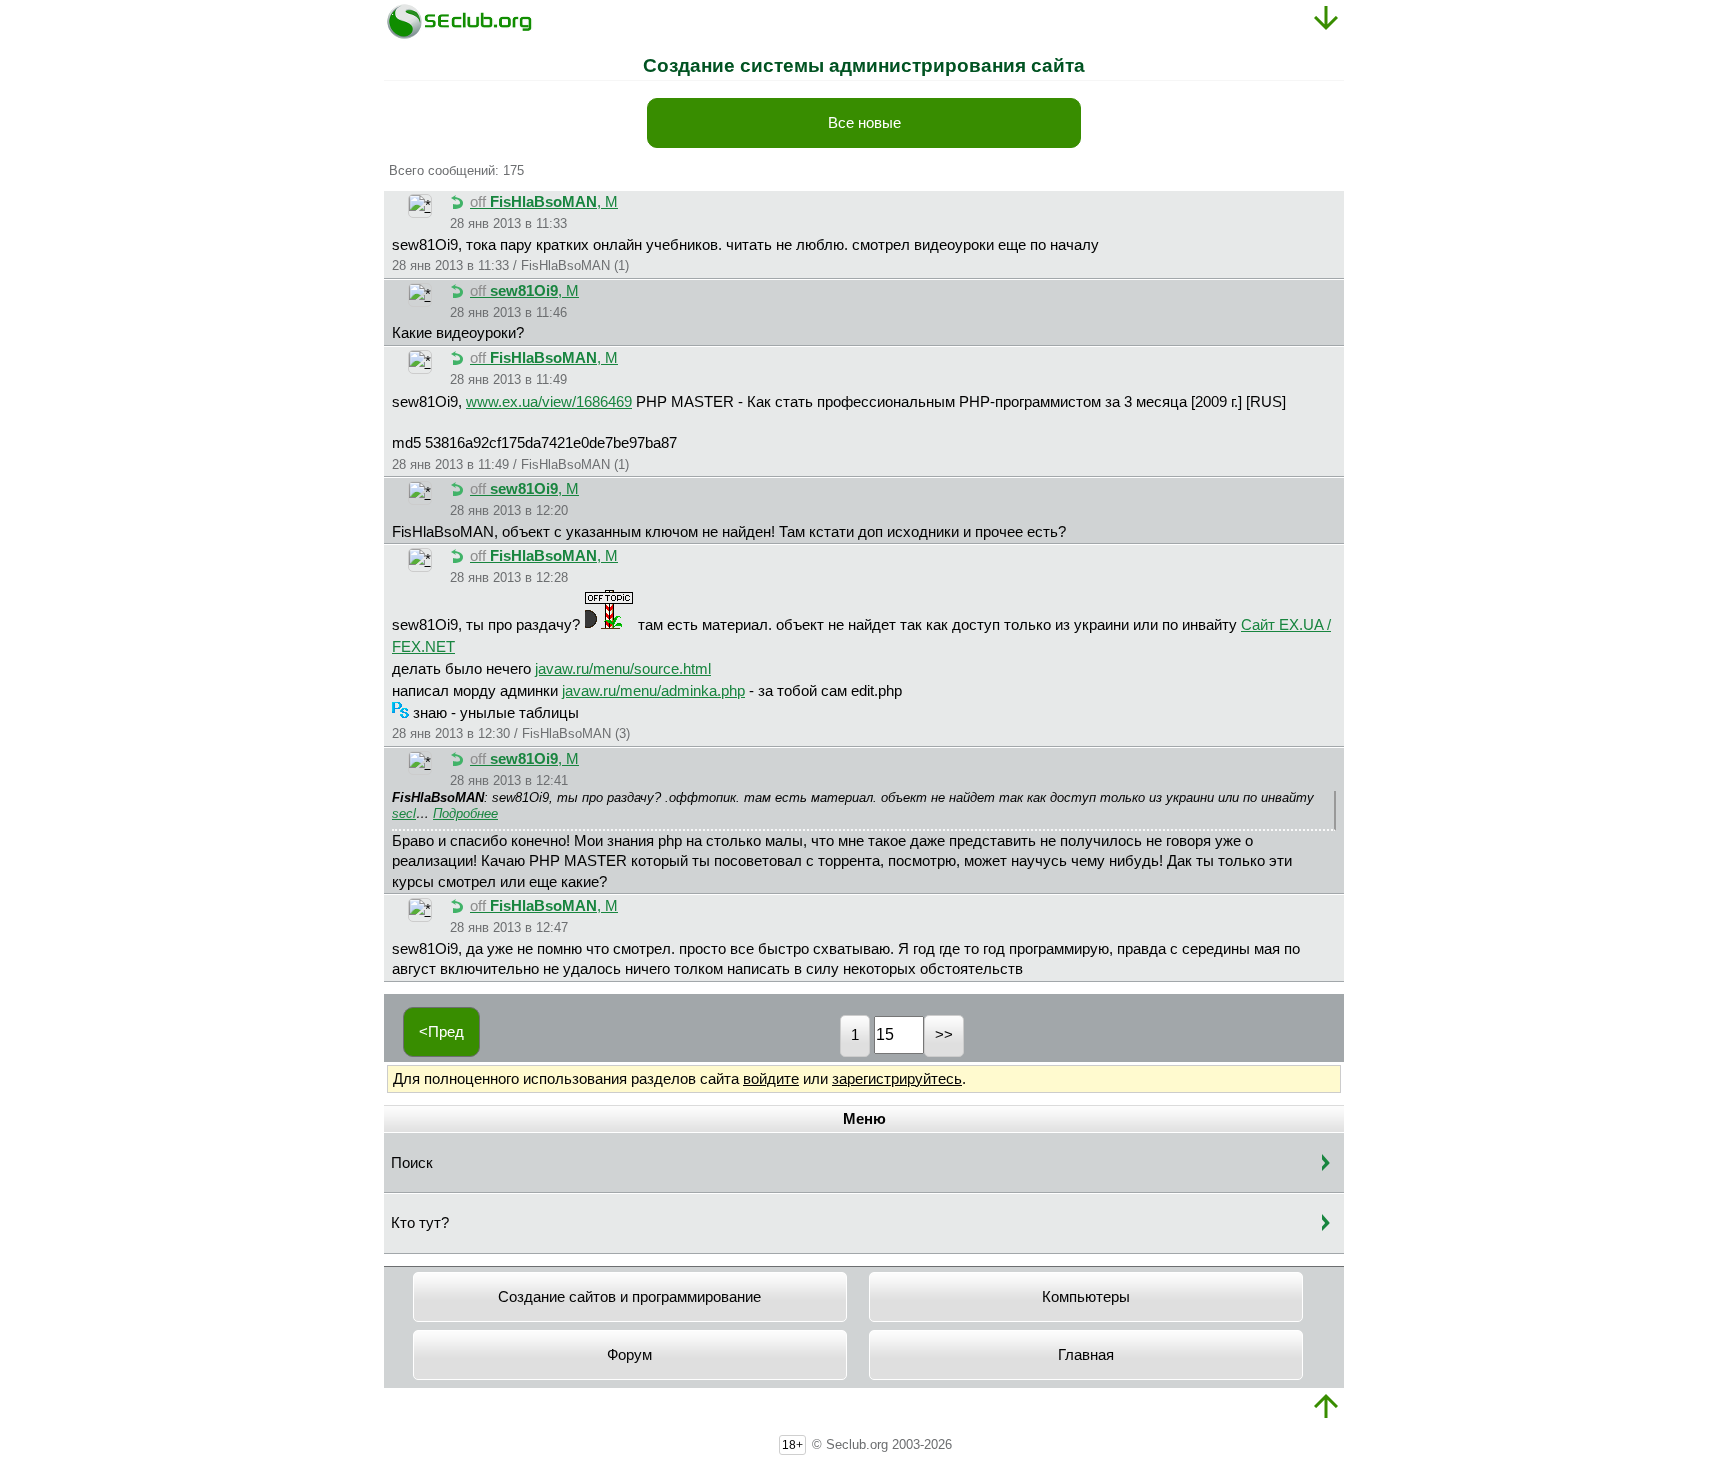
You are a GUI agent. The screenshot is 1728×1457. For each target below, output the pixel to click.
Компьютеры (1086, 1297)
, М (544, 202)
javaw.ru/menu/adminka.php (653, 691)
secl (404, 813)
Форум (629, 1355)
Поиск (412, 1163)
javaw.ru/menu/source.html (623, 669)
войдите (771, 1079)
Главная (1086, 1355)
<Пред (441, 1032)
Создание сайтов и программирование (629, 1297)
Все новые (864, 123)
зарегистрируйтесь (897, 1079)
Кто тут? (420, 1223)
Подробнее (465, 813)
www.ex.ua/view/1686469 (549, 402)
